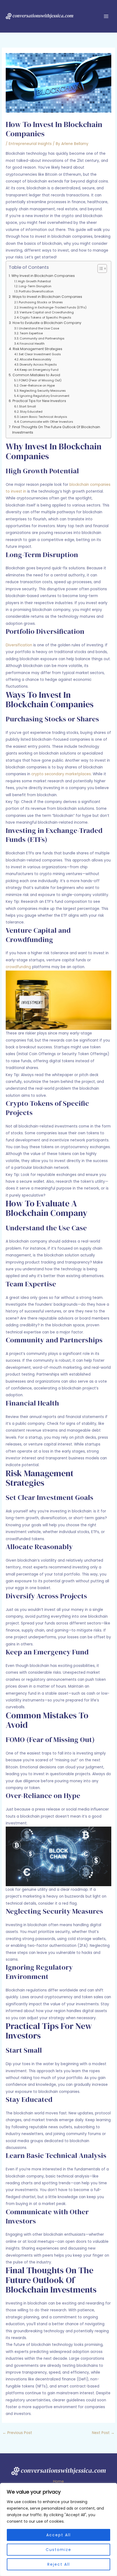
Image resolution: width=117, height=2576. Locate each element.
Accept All (59, 2535)
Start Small (27, 406)
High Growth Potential (34, 281)
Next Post (103, 2433)
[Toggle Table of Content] (99, 268)
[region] (59, 2529)
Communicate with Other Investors (47, 422)
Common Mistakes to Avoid (36, 375)
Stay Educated (31, 412)
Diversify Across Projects (38, 365)
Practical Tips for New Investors (39, 401)
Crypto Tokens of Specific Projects (45, 317)
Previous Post (17, 2433)
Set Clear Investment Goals (40, 354)
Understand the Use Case (39, 328)
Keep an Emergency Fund (39, 370)
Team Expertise (31, 333)
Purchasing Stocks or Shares (41, 302)
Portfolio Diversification (36, 291)
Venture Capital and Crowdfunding (47, 312)
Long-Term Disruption (35, 286)
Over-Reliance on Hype (37, 385)
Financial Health (32, 344)
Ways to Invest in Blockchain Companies (47, 297)
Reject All (59, 2564)
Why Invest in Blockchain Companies (43, 276)
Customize (59, 2550)
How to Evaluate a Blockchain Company (47, 323)
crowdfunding (18, 967)
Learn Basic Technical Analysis (44, 417)
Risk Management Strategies (37, 349)
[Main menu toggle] (106, 16)
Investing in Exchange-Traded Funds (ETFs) (53, 307)
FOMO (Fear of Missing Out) (40, 380)
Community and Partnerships (42, 338)
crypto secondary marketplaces (61, 774)
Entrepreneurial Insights (30, 144)
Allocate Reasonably (35, 359)
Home (59, 2481)
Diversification (19, 645)
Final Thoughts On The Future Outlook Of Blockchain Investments (56, 430)
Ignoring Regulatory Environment (44, 396)
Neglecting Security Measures (43, 391)
